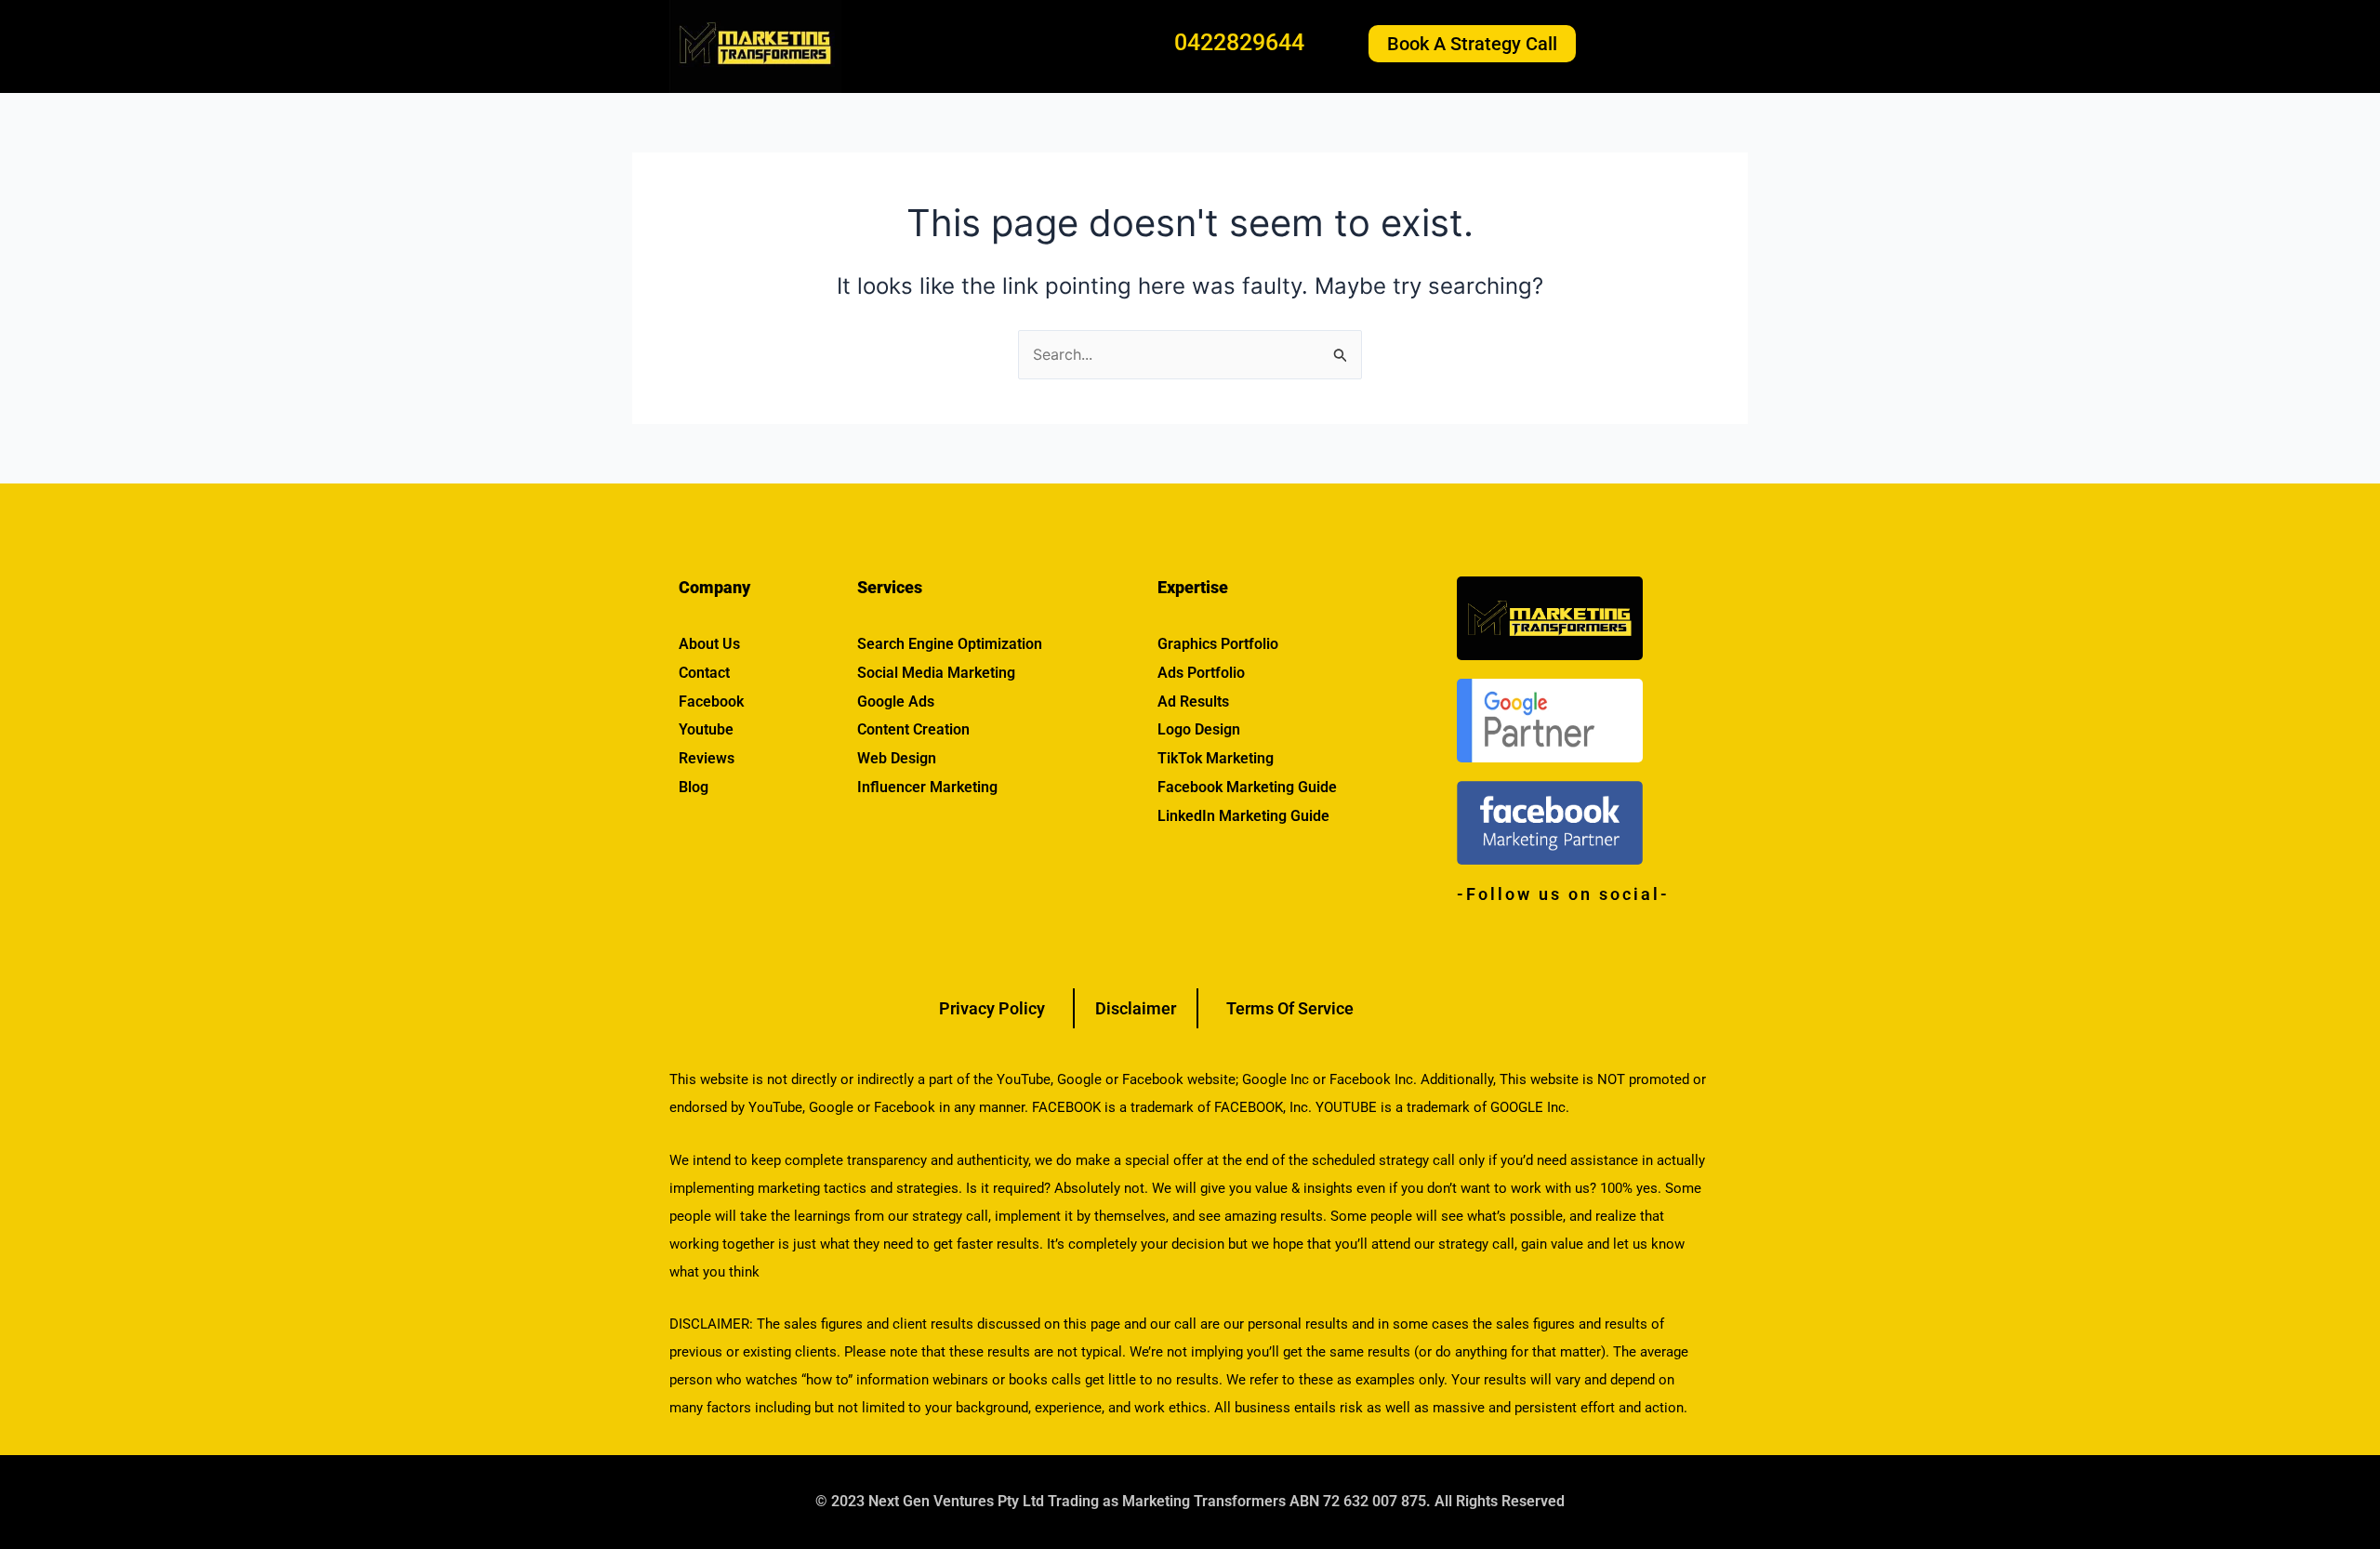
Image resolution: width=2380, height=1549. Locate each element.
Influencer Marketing (927, 787)
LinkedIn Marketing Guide (1243, 816)
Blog (694, 787)
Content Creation (913, 729)
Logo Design (1199, 729)
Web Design (897, 758)
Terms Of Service (1290, 1008)
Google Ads (896, 702)
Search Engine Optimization (950, 644)
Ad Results (1193, 702)
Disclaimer (1136, 1008)
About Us (709, 644)
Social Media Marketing (936, 673)
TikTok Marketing (1216, 758)
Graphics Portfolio (1218, 644)
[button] (1661, 44)
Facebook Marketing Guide (1247, 787)
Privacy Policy (992, 1008)
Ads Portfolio (1201, 673)
